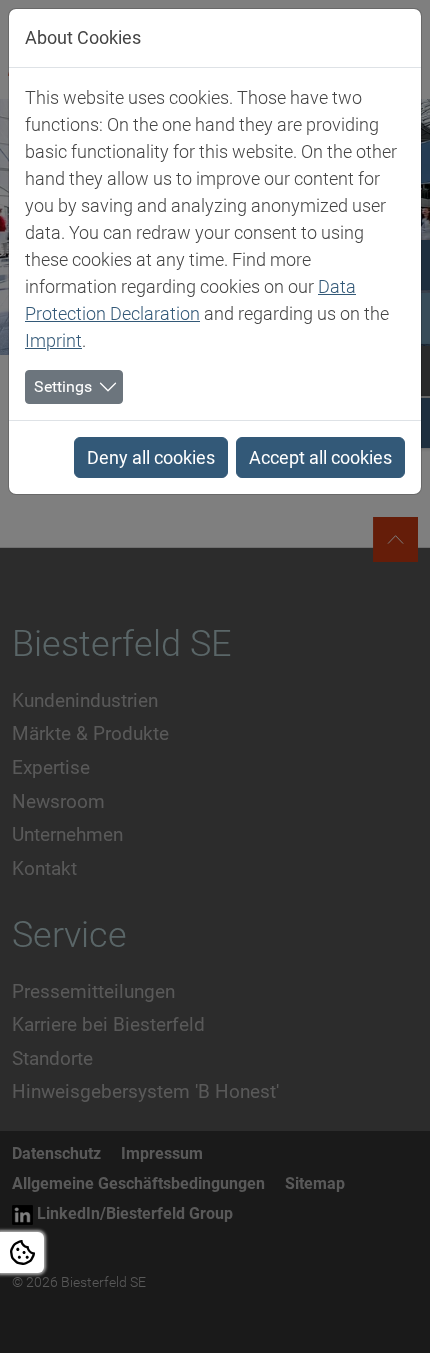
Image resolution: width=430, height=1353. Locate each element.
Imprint (53, 340)
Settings (63, 386)
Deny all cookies (151, 457)
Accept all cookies (320, 457)
